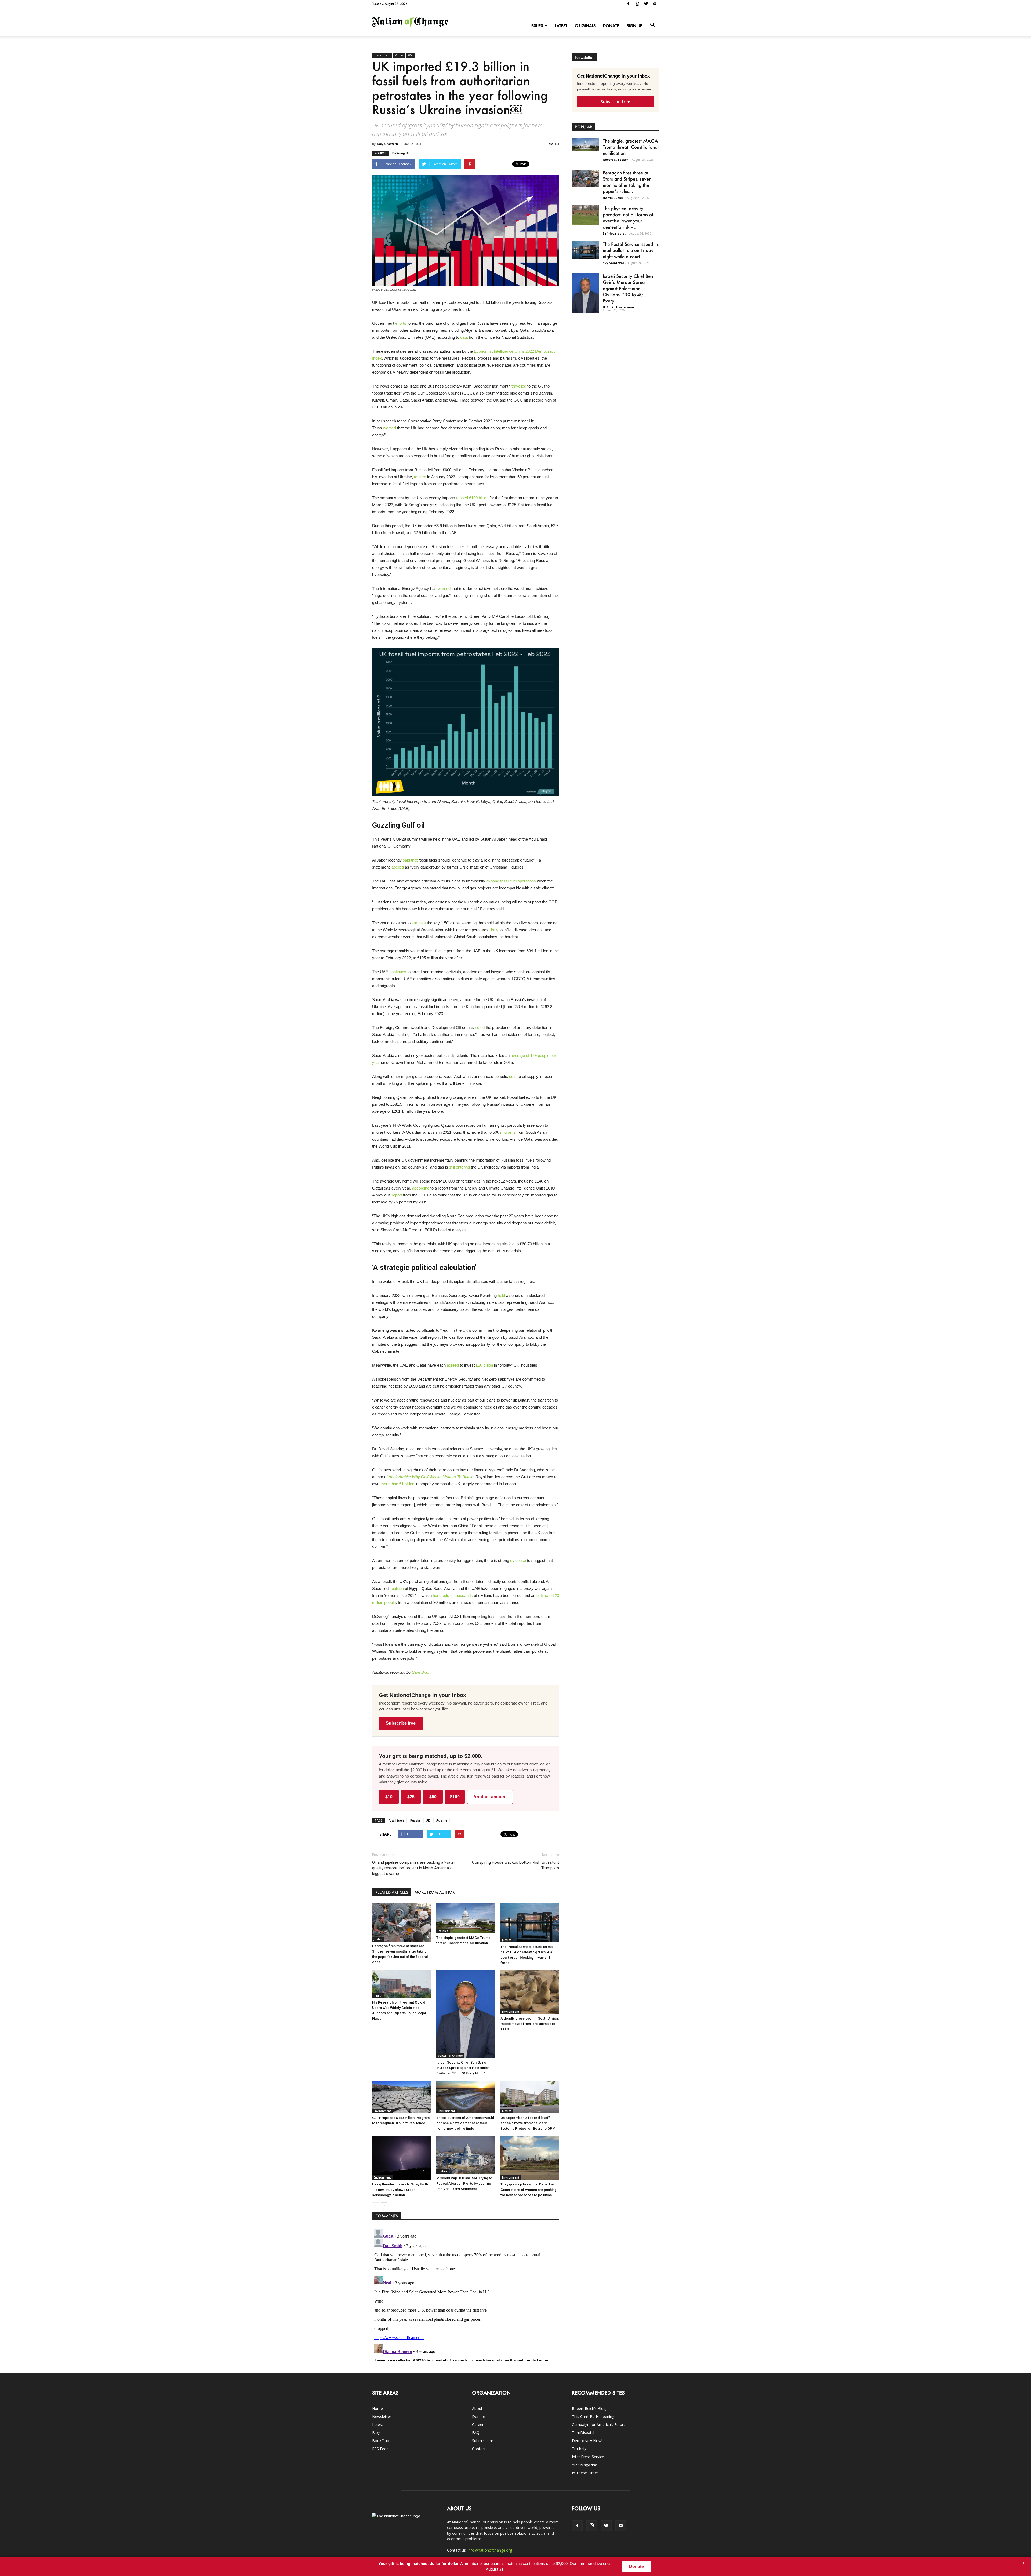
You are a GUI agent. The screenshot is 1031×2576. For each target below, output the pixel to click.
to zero (420, 477)
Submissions (483, 2441)
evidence (518, 1561)
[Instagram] (637, 4)
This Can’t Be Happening (593, 2416)
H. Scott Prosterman (618, 307)
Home (377, 2408)
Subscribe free (401, 1723)
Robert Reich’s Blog (589, 2408)
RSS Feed (380, 2449)
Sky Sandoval (613, 263)
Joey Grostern (388, 144)
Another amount (490, 1797)
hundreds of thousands (453, 1595)
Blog (376, 2433)
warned (390, 428)
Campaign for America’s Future (599, 2424)
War (411, 55)
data (464, 337)
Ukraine (442, 1820)
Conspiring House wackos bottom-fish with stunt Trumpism (515, 1865)
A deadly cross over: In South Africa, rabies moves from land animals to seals (530, 2024)
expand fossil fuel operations (511, 881)
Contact (479, 2449)
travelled (519, 386)
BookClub (381, 2441)
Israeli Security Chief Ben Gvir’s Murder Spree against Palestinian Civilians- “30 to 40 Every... (628, 288)
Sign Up (634, 26)
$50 (433, 1797)
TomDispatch (584, 2433)
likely (494, 930)
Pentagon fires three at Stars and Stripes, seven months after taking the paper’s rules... (627, 182)
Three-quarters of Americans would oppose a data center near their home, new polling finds (465, 2123)
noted (480, 1028)
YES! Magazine (585, 2465)
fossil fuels (396, 1820)
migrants (508, 1132)
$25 (411, 1797)
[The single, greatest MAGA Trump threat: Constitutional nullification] (466, 1918)
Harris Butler (613, 198)
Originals (585, 26)
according (421, 1188)
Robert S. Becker (615, 160)
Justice (378, 1939)
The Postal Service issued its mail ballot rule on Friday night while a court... (631, 250)
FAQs (477, 2433)
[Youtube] (655, 4)
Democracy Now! (587, 2441)
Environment (382, 55)
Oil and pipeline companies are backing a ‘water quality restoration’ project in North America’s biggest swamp (414, 1868)
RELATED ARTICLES (392, 1892)
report (397, 1195)
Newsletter (382, 2416)
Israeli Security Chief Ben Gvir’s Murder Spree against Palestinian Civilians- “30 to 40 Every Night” (463, 2068)
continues (398, 972)
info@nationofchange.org (490, 2550)
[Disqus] (466, 2294)
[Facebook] (628, 4)
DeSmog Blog (402, 153)
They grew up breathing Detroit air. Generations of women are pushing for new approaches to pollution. (529, 2190)
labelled (397, 867)
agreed (453, 1365)
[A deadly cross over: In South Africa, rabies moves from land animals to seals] (530, 1992)
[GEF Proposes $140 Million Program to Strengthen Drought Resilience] (401, 2097)
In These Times (585, 2473)
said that (410, 860)
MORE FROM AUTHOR (435, 1892)
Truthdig (579, 2449)
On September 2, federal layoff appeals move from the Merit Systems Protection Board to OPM (528, 2123)
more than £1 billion (397, 1484)
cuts (513, 1076)
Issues (537, 26)
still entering (460, 1167)
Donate (611, 26)
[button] (652, 25)
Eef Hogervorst (614, 233)
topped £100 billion (472, 498)
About (477, 2408)
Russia (415, 1820)
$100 (455, 1797)
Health (378, 1995)
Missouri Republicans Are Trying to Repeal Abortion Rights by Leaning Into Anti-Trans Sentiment (464, 2183)
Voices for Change (450, 2056)
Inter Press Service (588, 2457)
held (501, 1295)
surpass (419, 923)
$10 (389, 1797)
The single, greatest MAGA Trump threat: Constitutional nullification (631, 147)
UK (428, 1820)
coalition (397, 1588)
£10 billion (484, 1365)
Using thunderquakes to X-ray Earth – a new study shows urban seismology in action (400, 2190)
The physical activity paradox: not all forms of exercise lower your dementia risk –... (628, 218)
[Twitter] (646, 4)
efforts (401, 323)
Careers (479, 2424)
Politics (399, 55)
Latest (561, 26)
